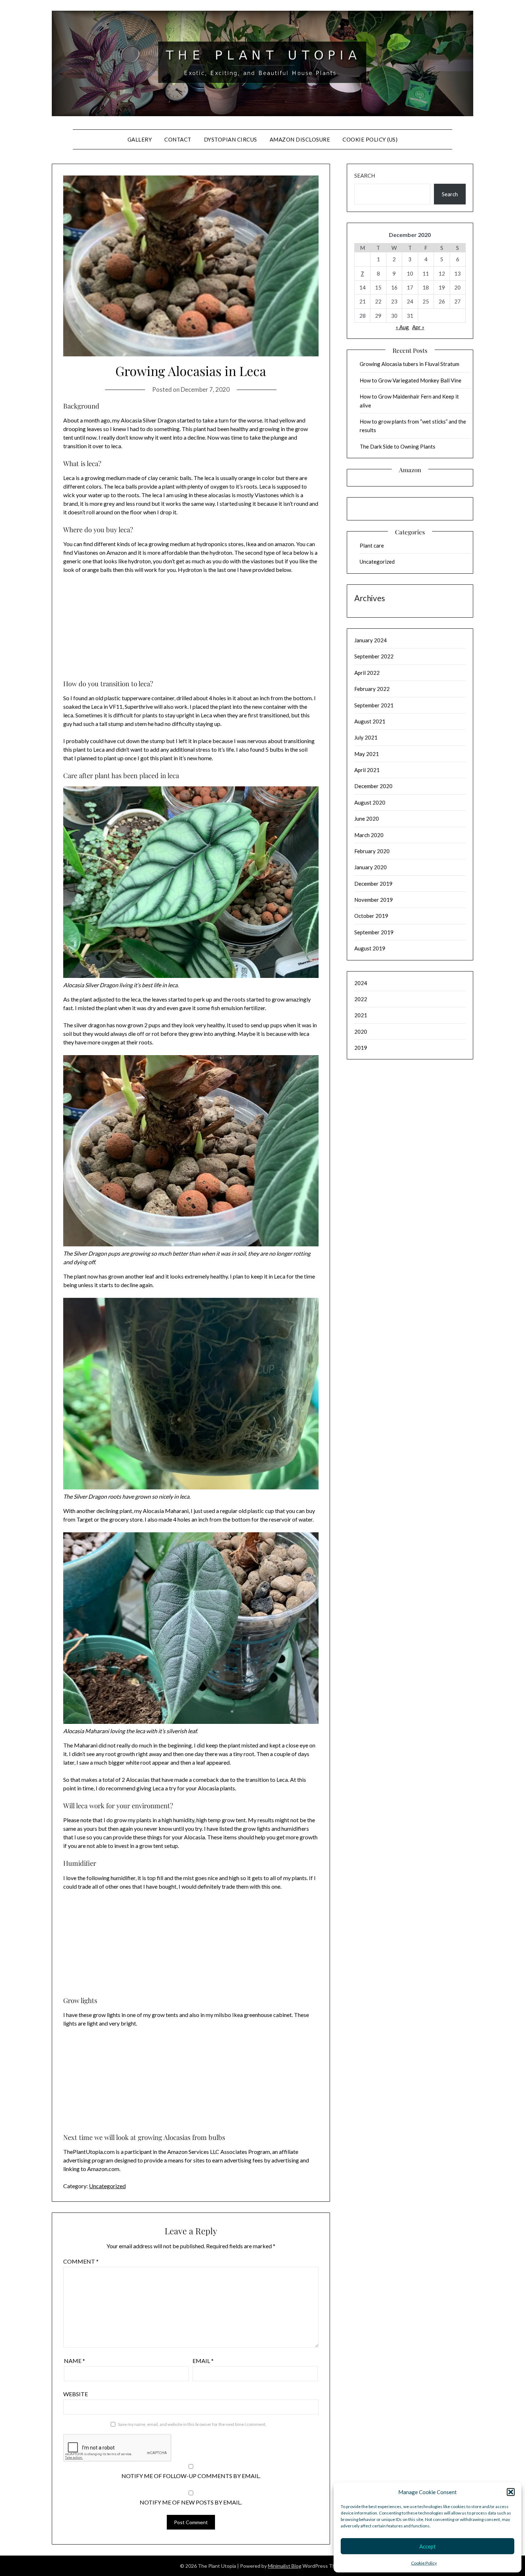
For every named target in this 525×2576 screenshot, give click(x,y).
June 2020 (367, 819)
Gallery (140, 139)
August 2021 (370, 721)
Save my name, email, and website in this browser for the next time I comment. (192, 2424)
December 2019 (373, 884)
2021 (361, 1015)
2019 (361, 1048)
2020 (361, 1032)
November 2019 (374, 900)
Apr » (418, 327)
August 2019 (370, 948)
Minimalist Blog (285, 2566)
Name (74, 2361)
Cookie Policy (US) (370, 139)
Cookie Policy (424, 2563)
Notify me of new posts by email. (191, 2502)
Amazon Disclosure (300, 139)
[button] (511, 2492)
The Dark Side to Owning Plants (397, 446)
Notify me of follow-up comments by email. (191, 2476)
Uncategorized (107, 2186)
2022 (361, 999)
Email (203, 2361)
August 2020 (370, 802)
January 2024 (371, 640)
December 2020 (373, 786)
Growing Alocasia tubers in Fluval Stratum (409, 364)
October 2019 (371, 916)
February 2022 (372, 689)
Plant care (372, 545)
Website (76, 2394)
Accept (427, 2546)
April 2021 (367, 770)
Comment (81, 2261)
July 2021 (366, 737)
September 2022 (374, 656)
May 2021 (367, 754)
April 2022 (367, 673)
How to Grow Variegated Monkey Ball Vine (411, 380)
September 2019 (374, 932)
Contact (178, 139)
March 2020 (369, 835)
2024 (361, 983)
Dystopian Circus (231, 139)
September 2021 (374, 705)
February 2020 (372, 851)
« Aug (402, 327)
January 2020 (371, 867)
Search (365, 175)
